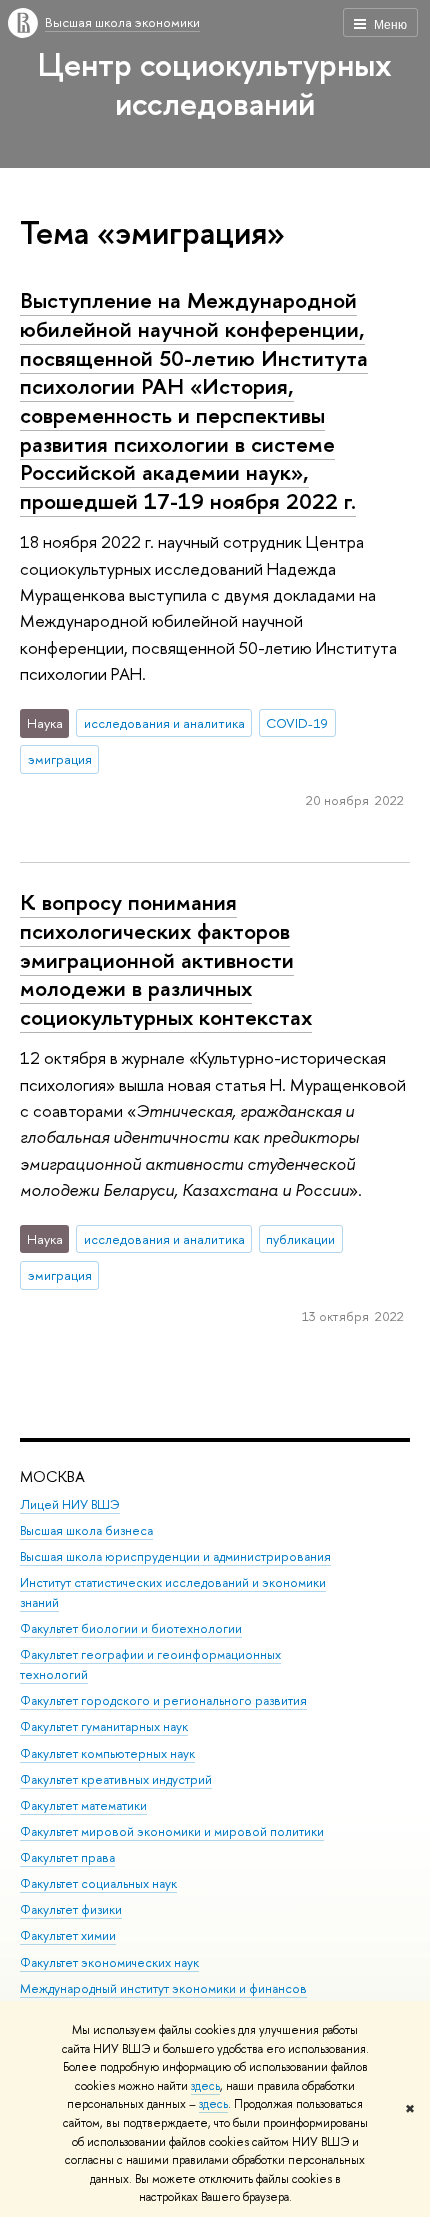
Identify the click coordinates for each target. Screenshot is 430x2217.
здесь (205, 2086)
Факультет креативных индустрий (116, 1779)
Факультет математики (83, 1805)
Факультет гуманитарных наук (104, 1726)
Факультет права (67, 1857)
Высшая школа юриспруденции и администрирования (175, 1556)
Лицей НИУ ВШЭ (70, 1504)
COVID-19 (297, 723)
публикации (300, 1239)
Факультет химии (68, 1935)
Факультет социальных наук (98, 1883)
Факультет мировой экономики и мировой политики (172, 1831)
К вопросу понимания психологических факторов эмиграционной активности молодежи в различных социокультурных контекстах (166, 959)
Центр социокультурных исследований (215, 83)
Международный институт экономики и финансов (163, 1988)
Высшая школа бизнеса (86, 1530)
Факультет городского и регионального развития (163, 1700)
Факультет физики (71, 1909)
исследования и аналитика (164, 723)
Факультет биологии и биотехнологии (131, 1628)
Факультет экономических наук (109, 1962)
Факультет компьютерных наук (107, 1753)
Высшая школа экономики (122, 22)
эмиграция (60, 759)
